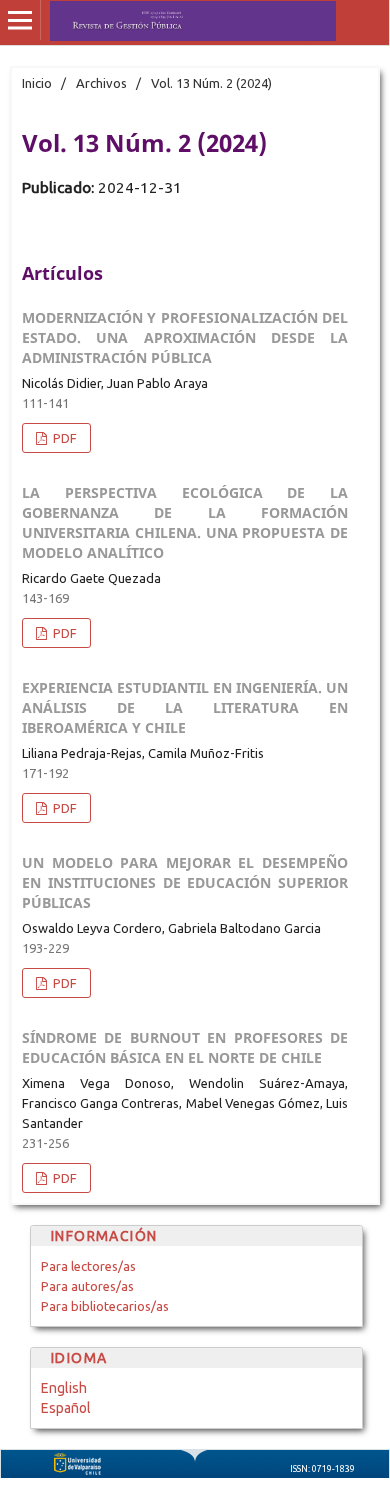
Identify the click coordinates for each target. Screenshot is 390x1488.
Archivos (101, 83)
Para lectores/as (88, 1266)
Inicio (37, 83)
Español (66, 1408)
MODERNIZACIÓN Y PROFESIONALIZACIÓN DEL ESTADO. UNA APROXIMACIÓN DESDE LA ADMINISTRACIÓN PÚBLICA (185, 337)
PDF (63, 438)
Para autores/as (87, 1286)
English (64, 1388)
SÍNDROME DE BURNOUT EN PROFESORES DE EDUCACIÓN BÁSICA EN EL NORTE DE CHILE (185, 1047)
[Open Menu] (20, 20)
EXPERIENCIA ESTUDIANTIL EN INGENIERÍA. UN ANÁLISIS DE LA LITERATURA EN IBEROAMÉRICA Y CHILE (185, 707)
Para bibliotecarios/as (105, 1306)
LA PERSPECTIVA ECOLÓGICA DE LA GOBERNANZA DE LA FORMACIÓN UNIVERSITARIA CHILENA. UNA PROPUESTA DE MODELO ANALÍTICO (185, 522)
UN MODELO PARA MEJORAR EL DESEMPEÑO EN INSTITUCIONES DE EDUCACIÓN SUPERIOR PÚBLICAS (185, 882)
